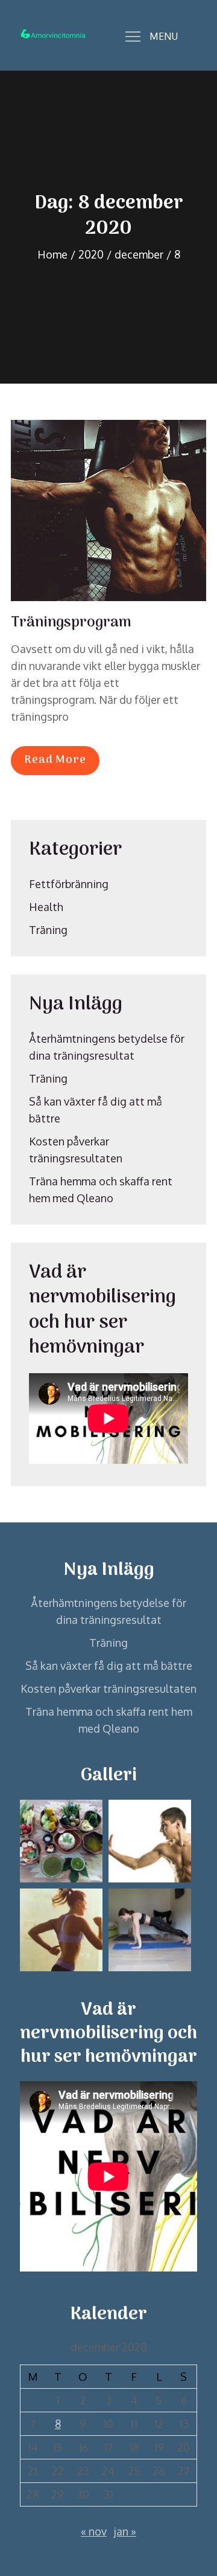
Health (46, 907)
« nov (94, 2531)
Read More (55, 760)
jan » (125, 2531)
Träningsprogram (71, 623)
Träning (48, 930)
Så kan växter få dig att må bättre (109, 1666)
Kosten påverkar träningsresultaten (108, 1689)
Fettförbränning (69, 884)
